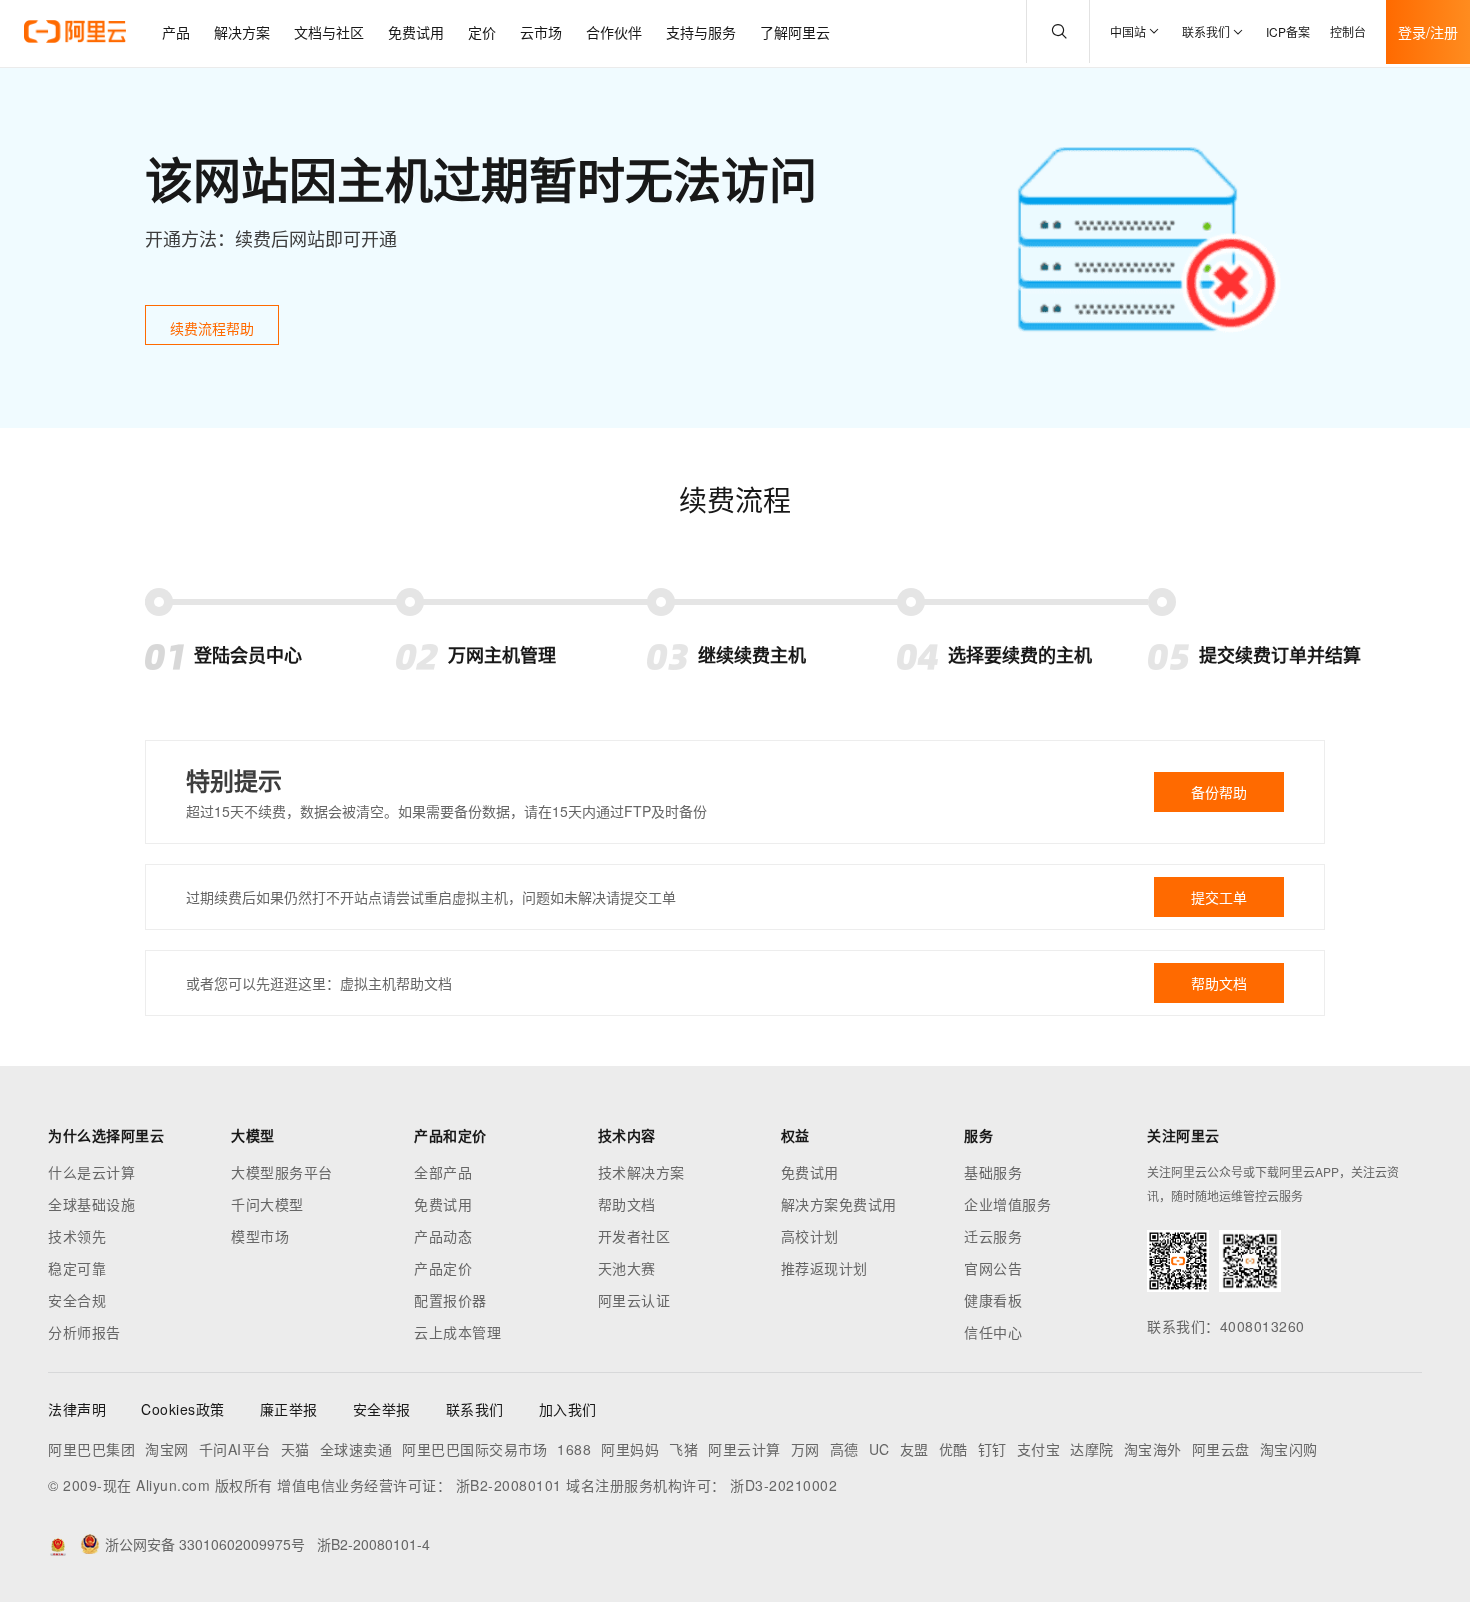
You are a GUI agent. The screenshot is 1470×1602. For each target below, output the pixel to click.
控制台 (1348, 31)
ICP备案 (1288, 31)
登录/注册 (1428, 32)
